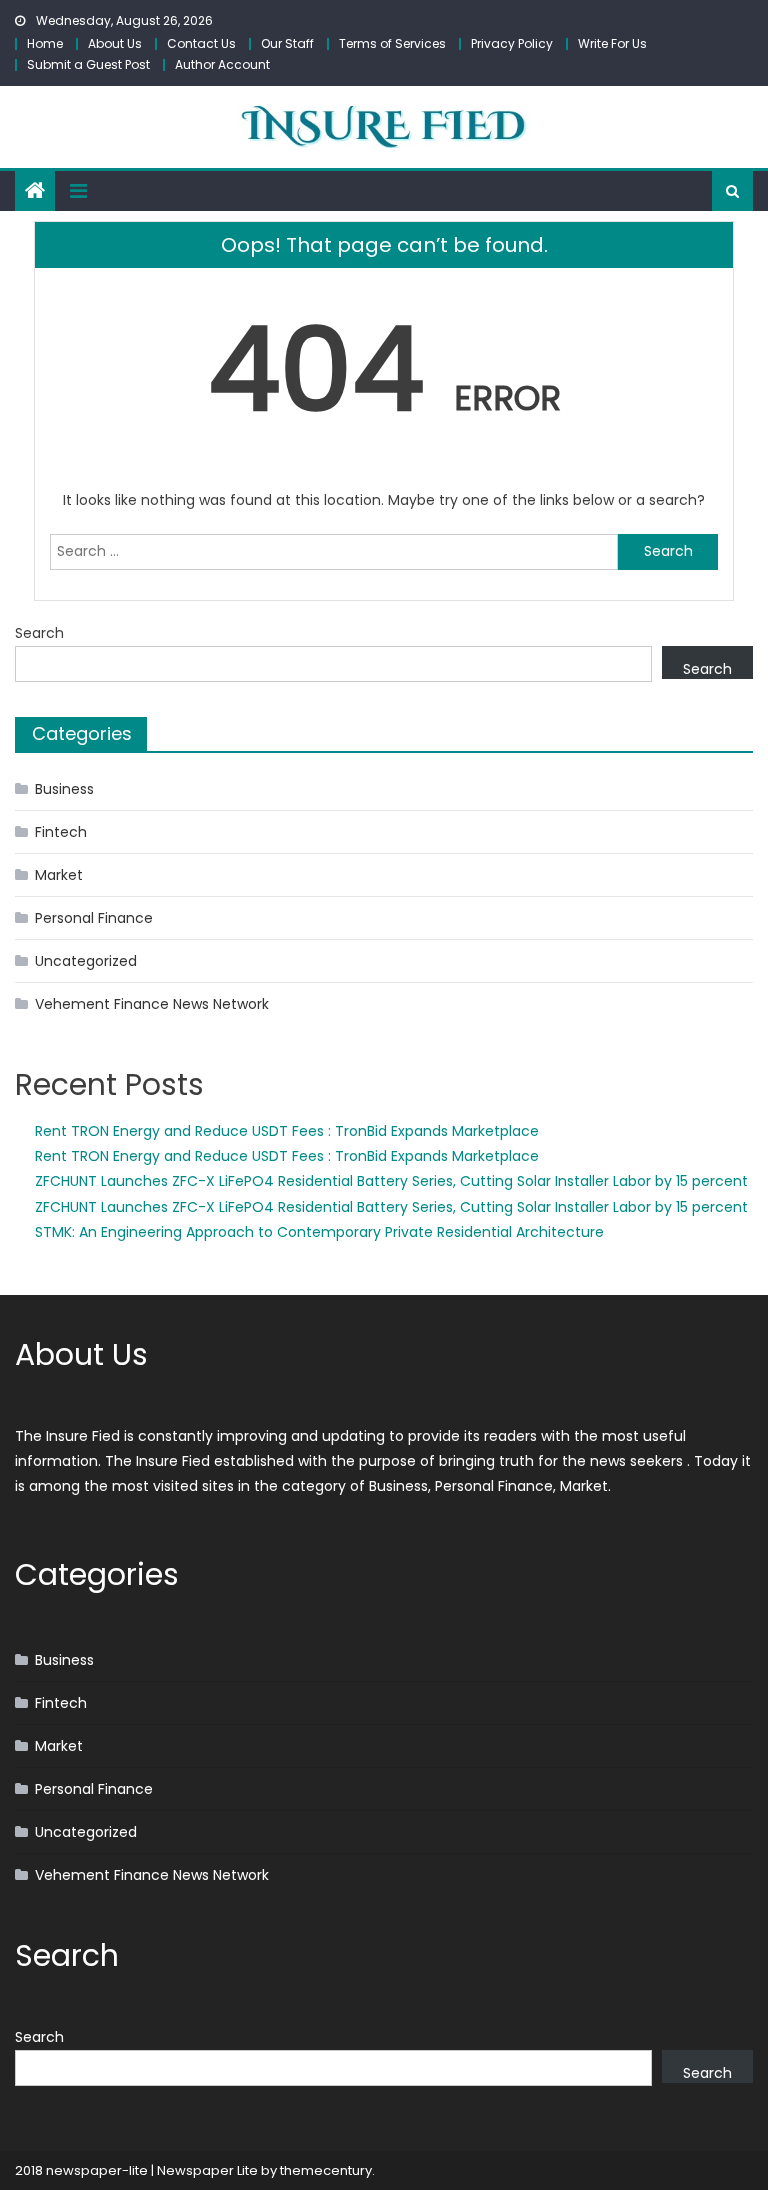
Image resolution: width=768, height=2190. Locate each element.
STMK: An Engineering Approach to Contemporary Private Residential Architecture (319, 1232)
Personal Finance (94, 918)
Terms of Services (392, 43)
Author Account (222, 64)
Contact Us (201, 43)
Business (64, 789)
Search (39, 633)
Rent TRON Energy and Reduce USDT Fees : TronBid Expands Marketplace (287, 1131)
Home (45, 43)
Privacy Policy (512, 43)
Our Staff (287, 43)
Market (59, 875)
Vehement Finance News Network (152, 1004)
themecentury (326, 2170)
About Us (115, 43)
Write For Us (612, 43)
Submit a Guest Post (88, 64)
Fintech (61, 832)
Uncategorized (86, 961)
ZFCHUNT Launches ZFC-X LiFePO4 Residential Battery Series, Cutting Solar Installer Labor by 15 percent (391, 1181)
